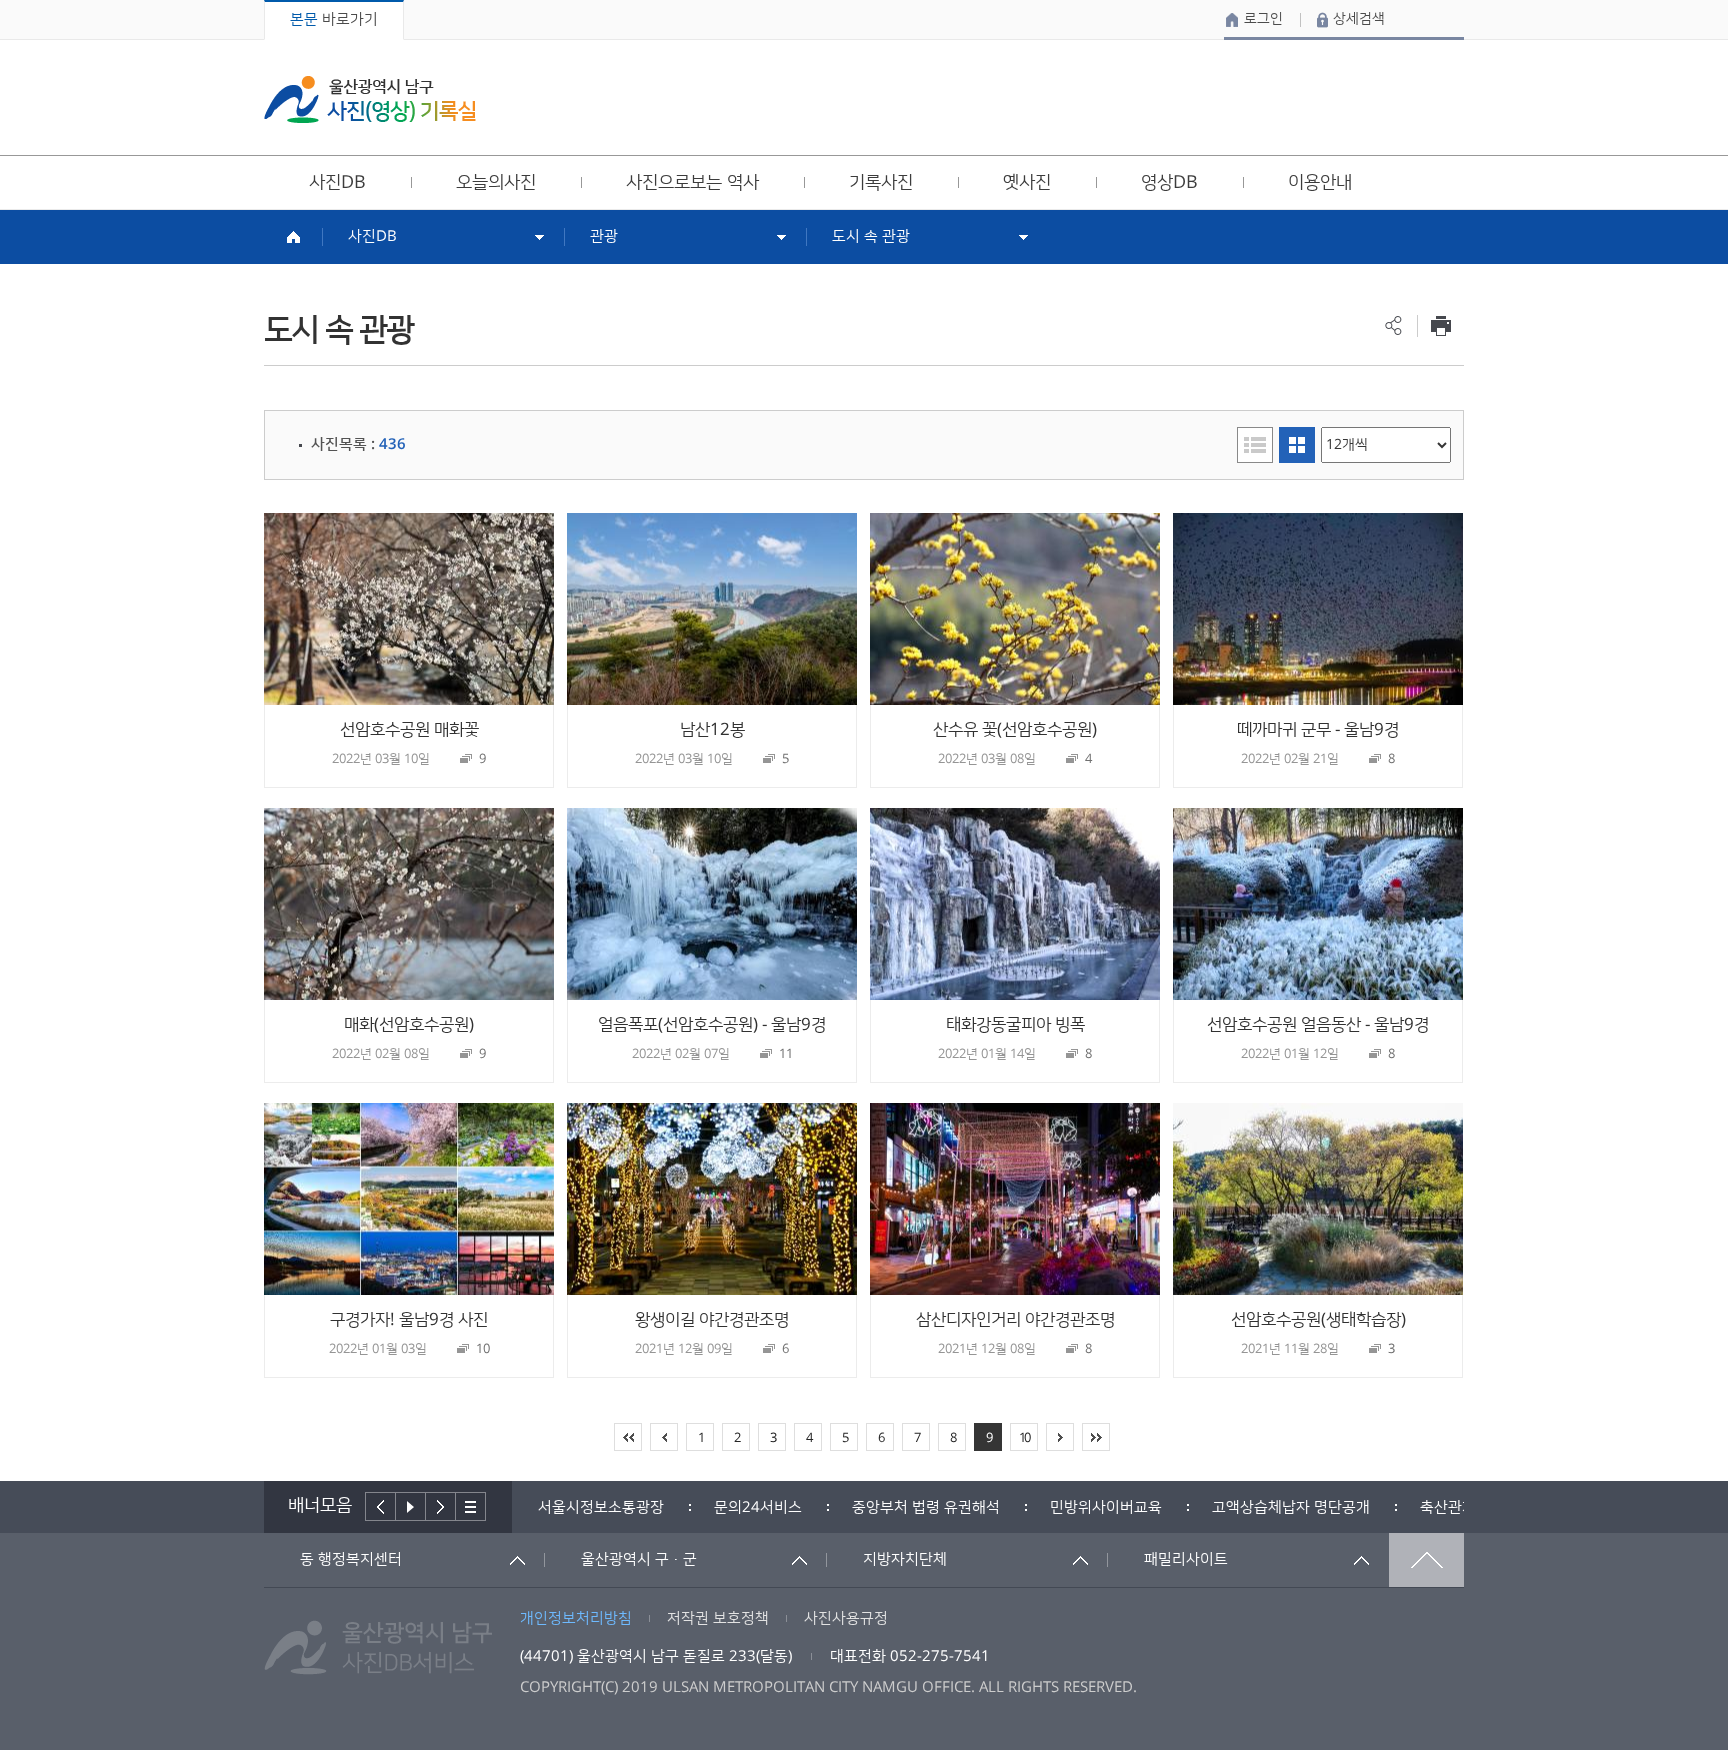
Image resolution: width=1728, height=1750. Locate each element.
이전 (380, 1506)
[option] (601, 1507)
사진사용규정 (846, 1618)
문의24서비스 (758, 1507)
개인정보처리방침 (576, 1618)
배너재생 (411, 1506)
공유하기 (1393, 325)
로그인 (1263, 19)
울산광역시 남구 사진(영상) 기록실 (370, 99)
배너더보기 (471, 1506)
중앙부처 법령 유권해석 (926, 1507)
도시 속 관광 (871, 236)
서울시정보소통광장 (601, 1507)
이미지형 (1297, 445)
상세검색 (1359, 19)
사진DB (372, 236)
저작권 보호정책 (718, 1618)
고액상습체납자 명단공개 (1291, 1507)
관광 (604, 236)
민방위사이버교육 (1106, 1507)
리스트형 (1255, 445)
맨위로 (1426, 1560)
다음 (441, 1506)
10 (1024, 1438)
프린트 (1440, 325)
